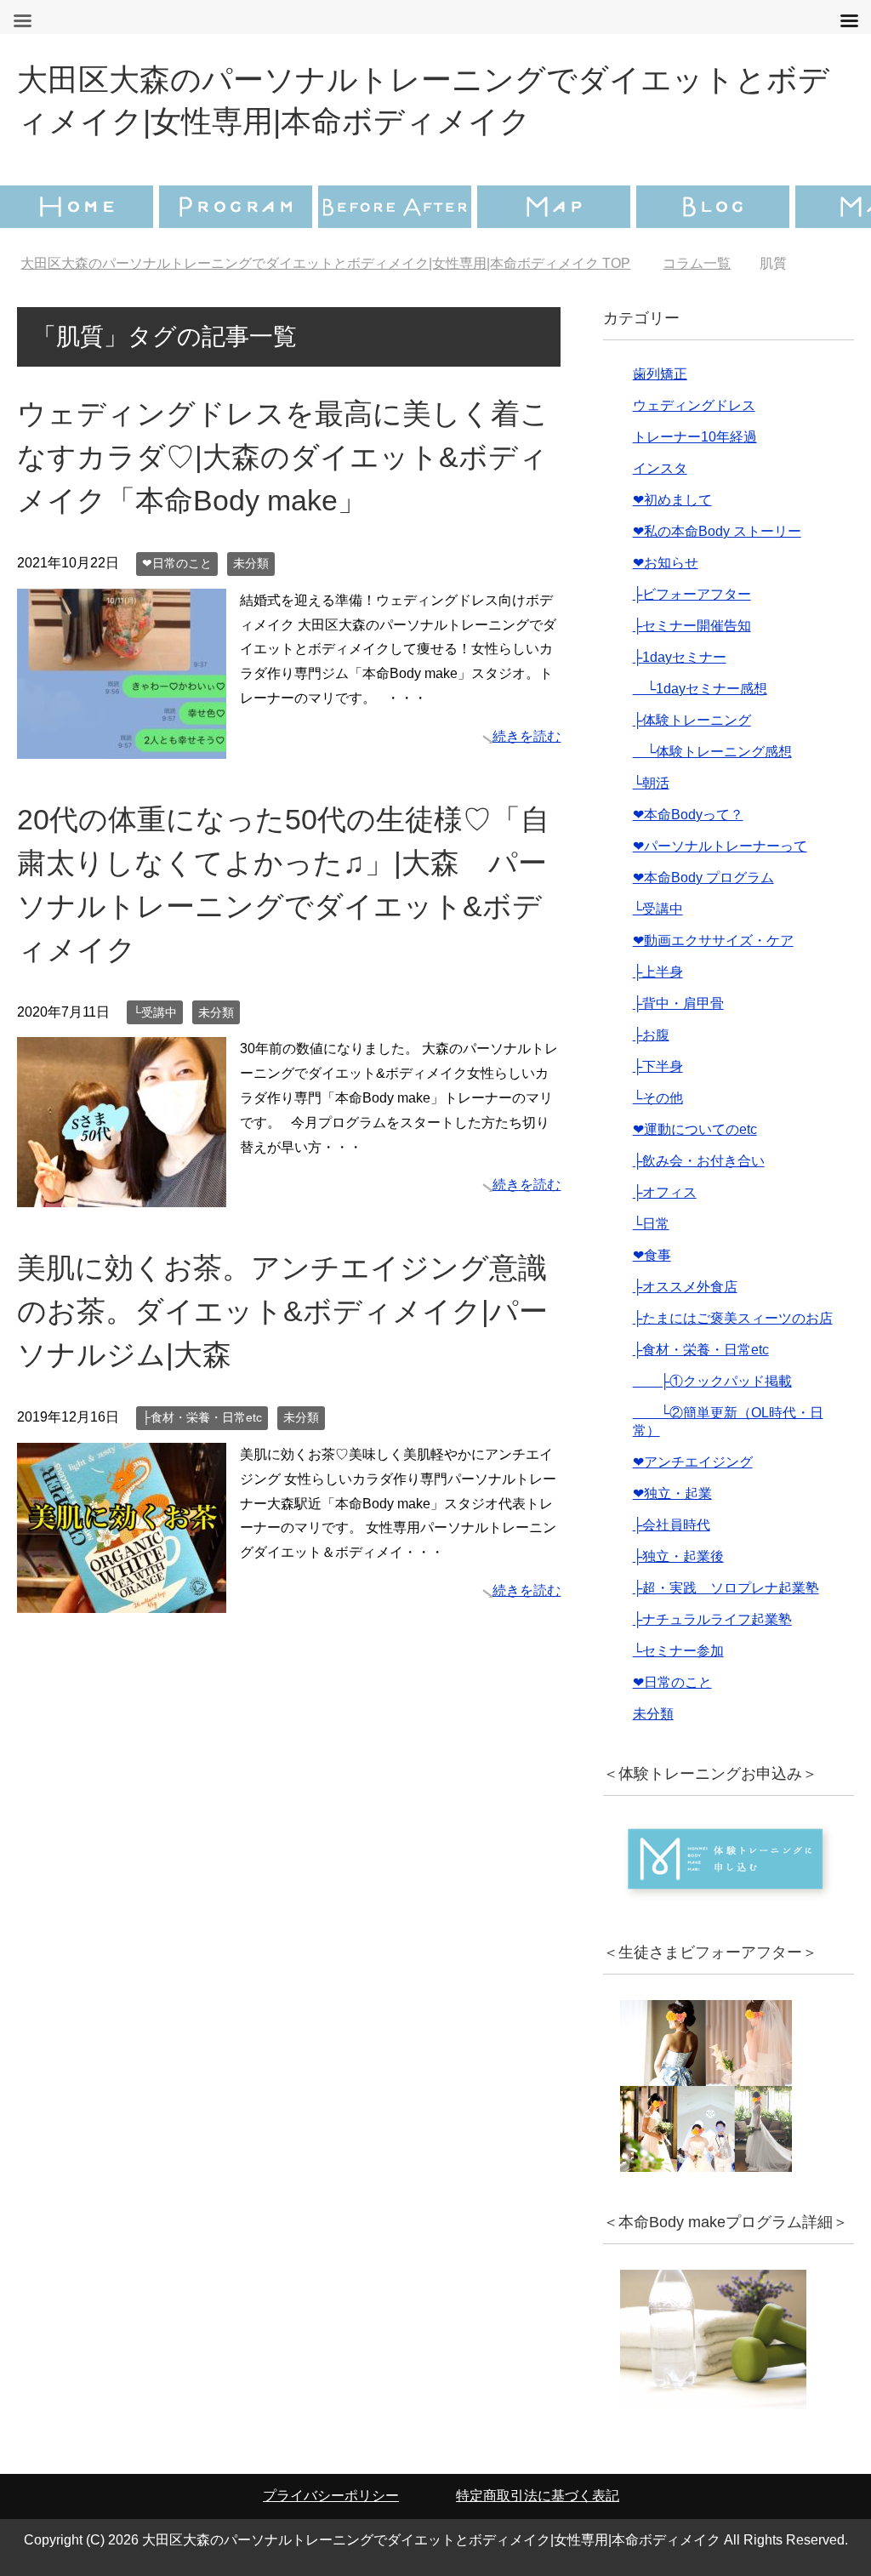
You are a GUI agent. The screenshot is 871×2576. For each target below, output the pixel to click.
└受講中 (155, 1012)
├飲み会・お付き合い (699, 1161)
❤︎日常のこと (177, 563)
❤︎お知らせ (666, 563)
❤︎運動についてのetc (695, 1129)
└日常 (651, 1224)
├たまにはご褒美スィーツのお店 (733, 1318)
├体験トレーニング (692, 720)
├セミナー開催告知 (692, 626)
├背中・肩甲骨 (678, 1003)
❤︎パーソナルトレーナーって (720, 846)
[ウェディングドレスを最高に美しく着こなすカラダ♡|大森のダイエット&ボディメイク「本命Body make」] (122, 746)
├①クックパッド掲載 (712, 1381)
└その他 (658, 1098)
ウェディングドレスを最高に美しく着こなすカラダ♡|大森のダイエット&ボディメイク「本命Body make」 (283, 457)
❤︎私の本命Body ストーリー (717, 531)
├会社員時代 (672, 1525)
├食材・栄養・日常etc (202, 1417)
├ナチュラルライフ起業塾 (712, 1619)
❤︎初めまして (672, 500)
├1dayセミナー (680, 657)
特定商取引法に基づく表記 (538, 2496)
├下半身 (658, 1066)
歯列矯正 (660, 374)
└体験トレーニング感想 (712, 752)
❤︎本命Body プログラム (703, 878)
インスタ (660, 468)
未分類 (251, 563)
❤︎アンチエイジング (693, 1462)
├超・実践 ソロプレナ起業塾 (726, 1588)
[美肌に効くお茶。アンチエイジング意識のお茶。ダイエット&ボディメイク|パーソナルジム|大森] (122, 1600)
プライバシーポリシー (331, 2496)
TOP (325, 263)
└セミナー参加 (678, 1651)
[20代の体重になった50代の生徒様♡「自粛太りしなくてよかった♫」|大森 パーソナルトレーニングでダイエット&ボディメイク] (122, 1195)
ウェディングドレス (694, 405)
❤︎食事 (652, 1255)
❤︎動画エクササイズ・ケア (713, 940)
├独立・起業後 (678, 1556)
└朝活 (651, 783)
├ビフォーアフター (692, 594)
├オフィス (665, 1192)
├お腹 (651, 1035)
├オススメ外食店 (685, 1287)
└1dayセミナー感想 (700, 689)
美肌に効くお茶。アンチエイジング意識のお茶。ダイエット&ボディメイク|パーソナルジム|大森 (282, 1311)
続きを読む (527, 736)
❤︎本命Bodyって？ (688, 815)
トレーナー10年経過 (695, 437)
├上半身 (658, 972)
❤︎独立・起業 (672, 1493)
